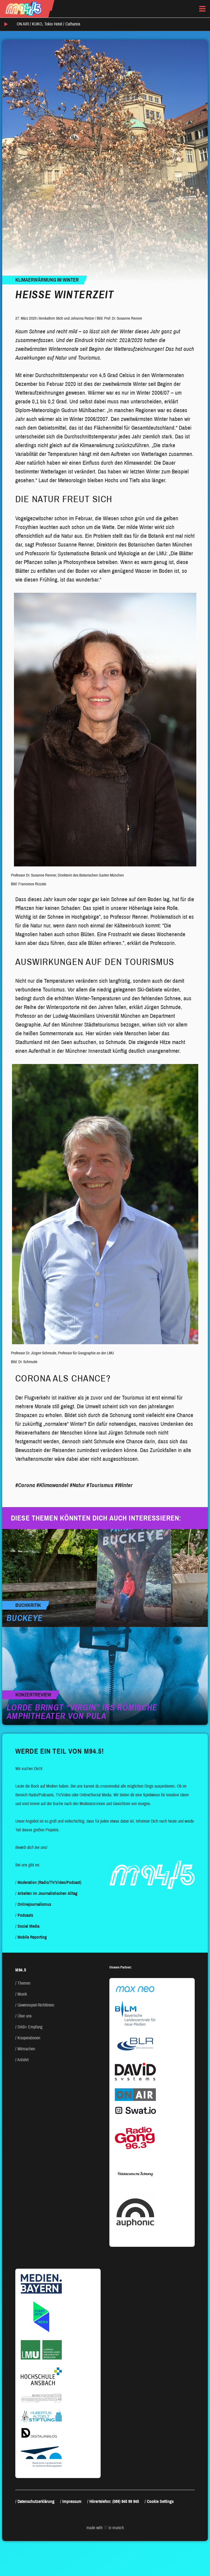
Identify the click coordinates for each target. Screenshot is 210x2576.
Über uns (25, 2016)
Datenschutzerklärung (36, 2501)
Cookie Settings (160, 2501)
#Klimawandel (52, 1485)
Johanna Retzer (82, 318)
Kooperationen (29, 2038)
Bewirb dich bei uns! (31, 1847)
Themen (24, 1983)
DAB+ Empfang (30, 2027)
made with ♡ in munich (105, 2528)
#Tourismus (100, 1485)
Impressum (72, 2501)
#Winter (124, 1485)
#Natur (77, 1485)
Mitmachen (26, 2049)
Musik (22, 1994)
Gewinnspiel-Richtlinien (36, 2005)
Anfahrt (23, 2060)
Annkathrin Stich (51, 318)
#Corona (25, 1485)
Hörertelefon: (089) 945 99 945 (114, 2501)
